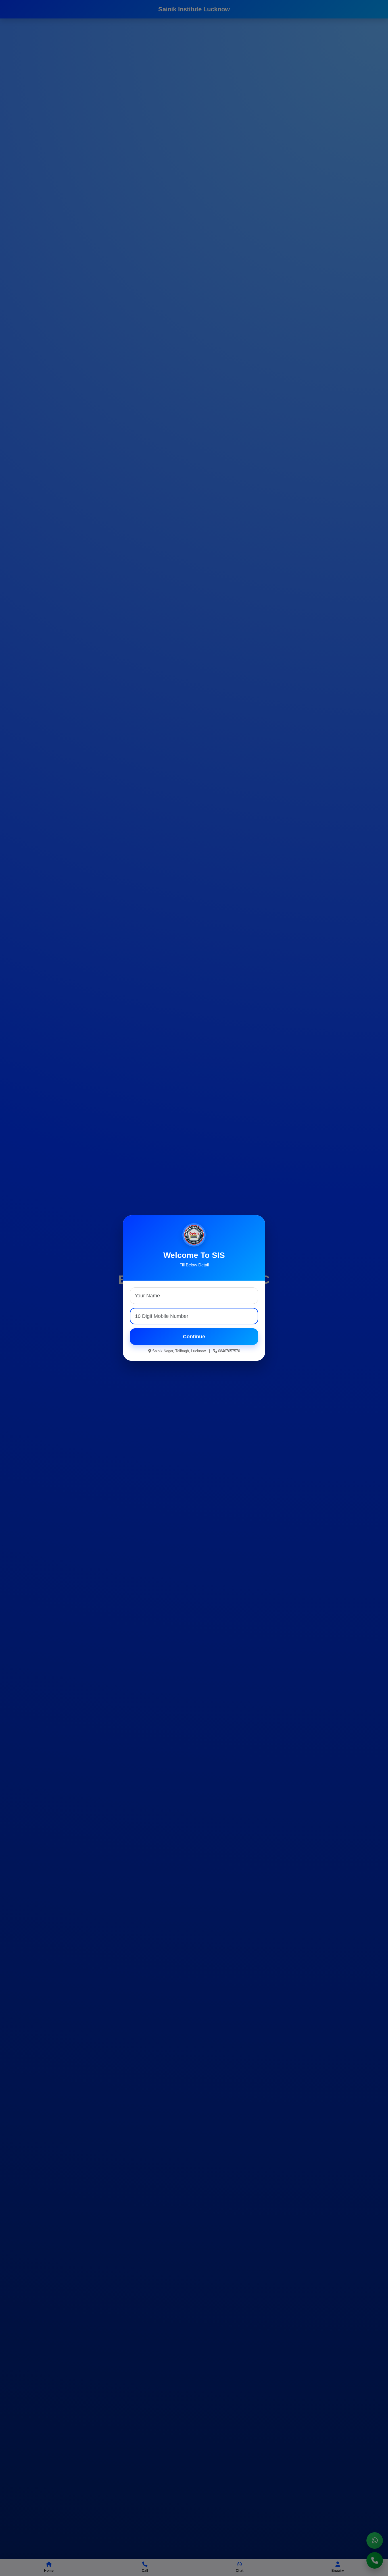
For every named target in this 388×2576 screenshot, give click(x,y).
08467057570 (229, 1351)
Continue (194, 1337)
